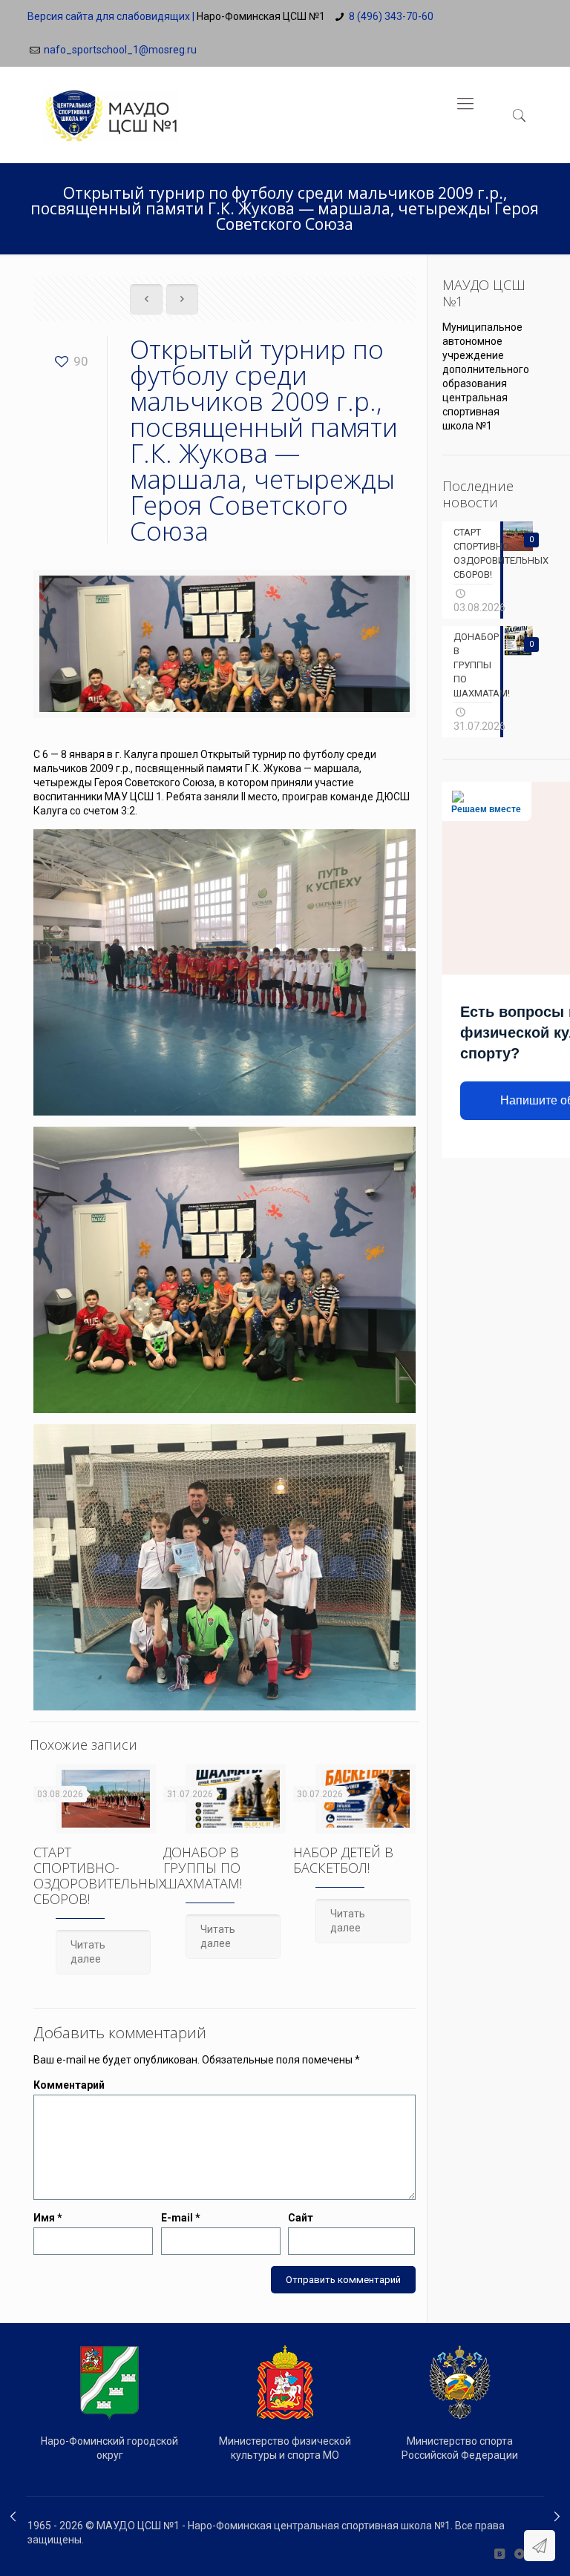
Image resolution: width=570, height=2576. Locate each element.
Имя (48, 2218)
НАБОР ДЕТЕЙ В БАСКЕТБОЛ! (343, 1860)
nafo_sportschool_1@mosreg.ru (120, 50)
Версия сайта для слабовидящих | (111, 16)
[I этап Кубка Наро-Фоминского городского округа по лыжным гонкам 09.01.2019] (557, 2517)
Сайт (301, 2218)
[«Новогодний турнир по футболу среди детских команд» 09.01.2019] (13, 2517)
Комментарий (69, 2085)
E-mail (181, 2218)
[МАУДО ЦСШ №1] (111, 104)
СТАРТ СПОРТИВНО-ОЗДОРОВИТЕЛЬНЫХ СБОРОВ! (100, 1875)
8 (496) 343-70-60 (391, 16)
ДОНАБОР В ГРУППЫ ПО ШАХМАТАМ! (203, 1868)
